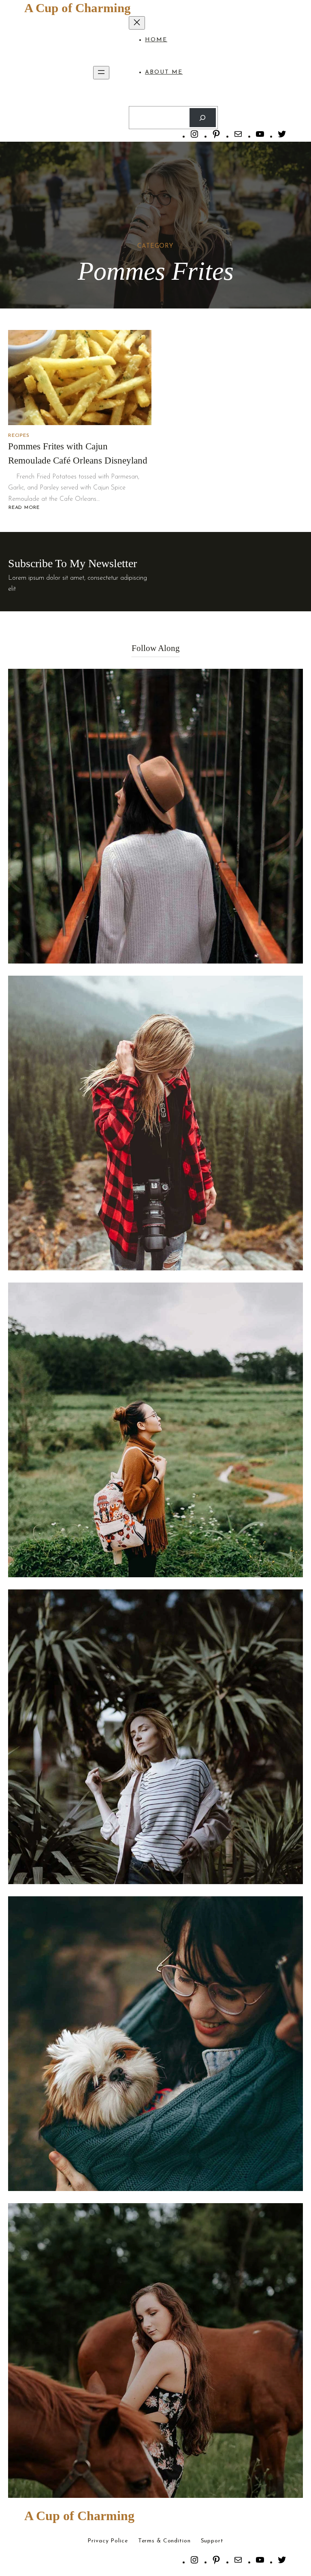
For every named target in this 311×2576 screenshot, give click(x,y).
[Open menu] (101, 73)
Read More (25, 508)
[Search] (203, 118)
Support (212, 2541)
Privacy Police (108, 2541)
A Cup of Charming (78, 8)
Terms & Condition (164, 2541)
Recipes (19, 436)
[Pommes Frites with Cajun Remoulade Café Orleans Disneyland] (80, 378)
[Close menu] (137, 23)
